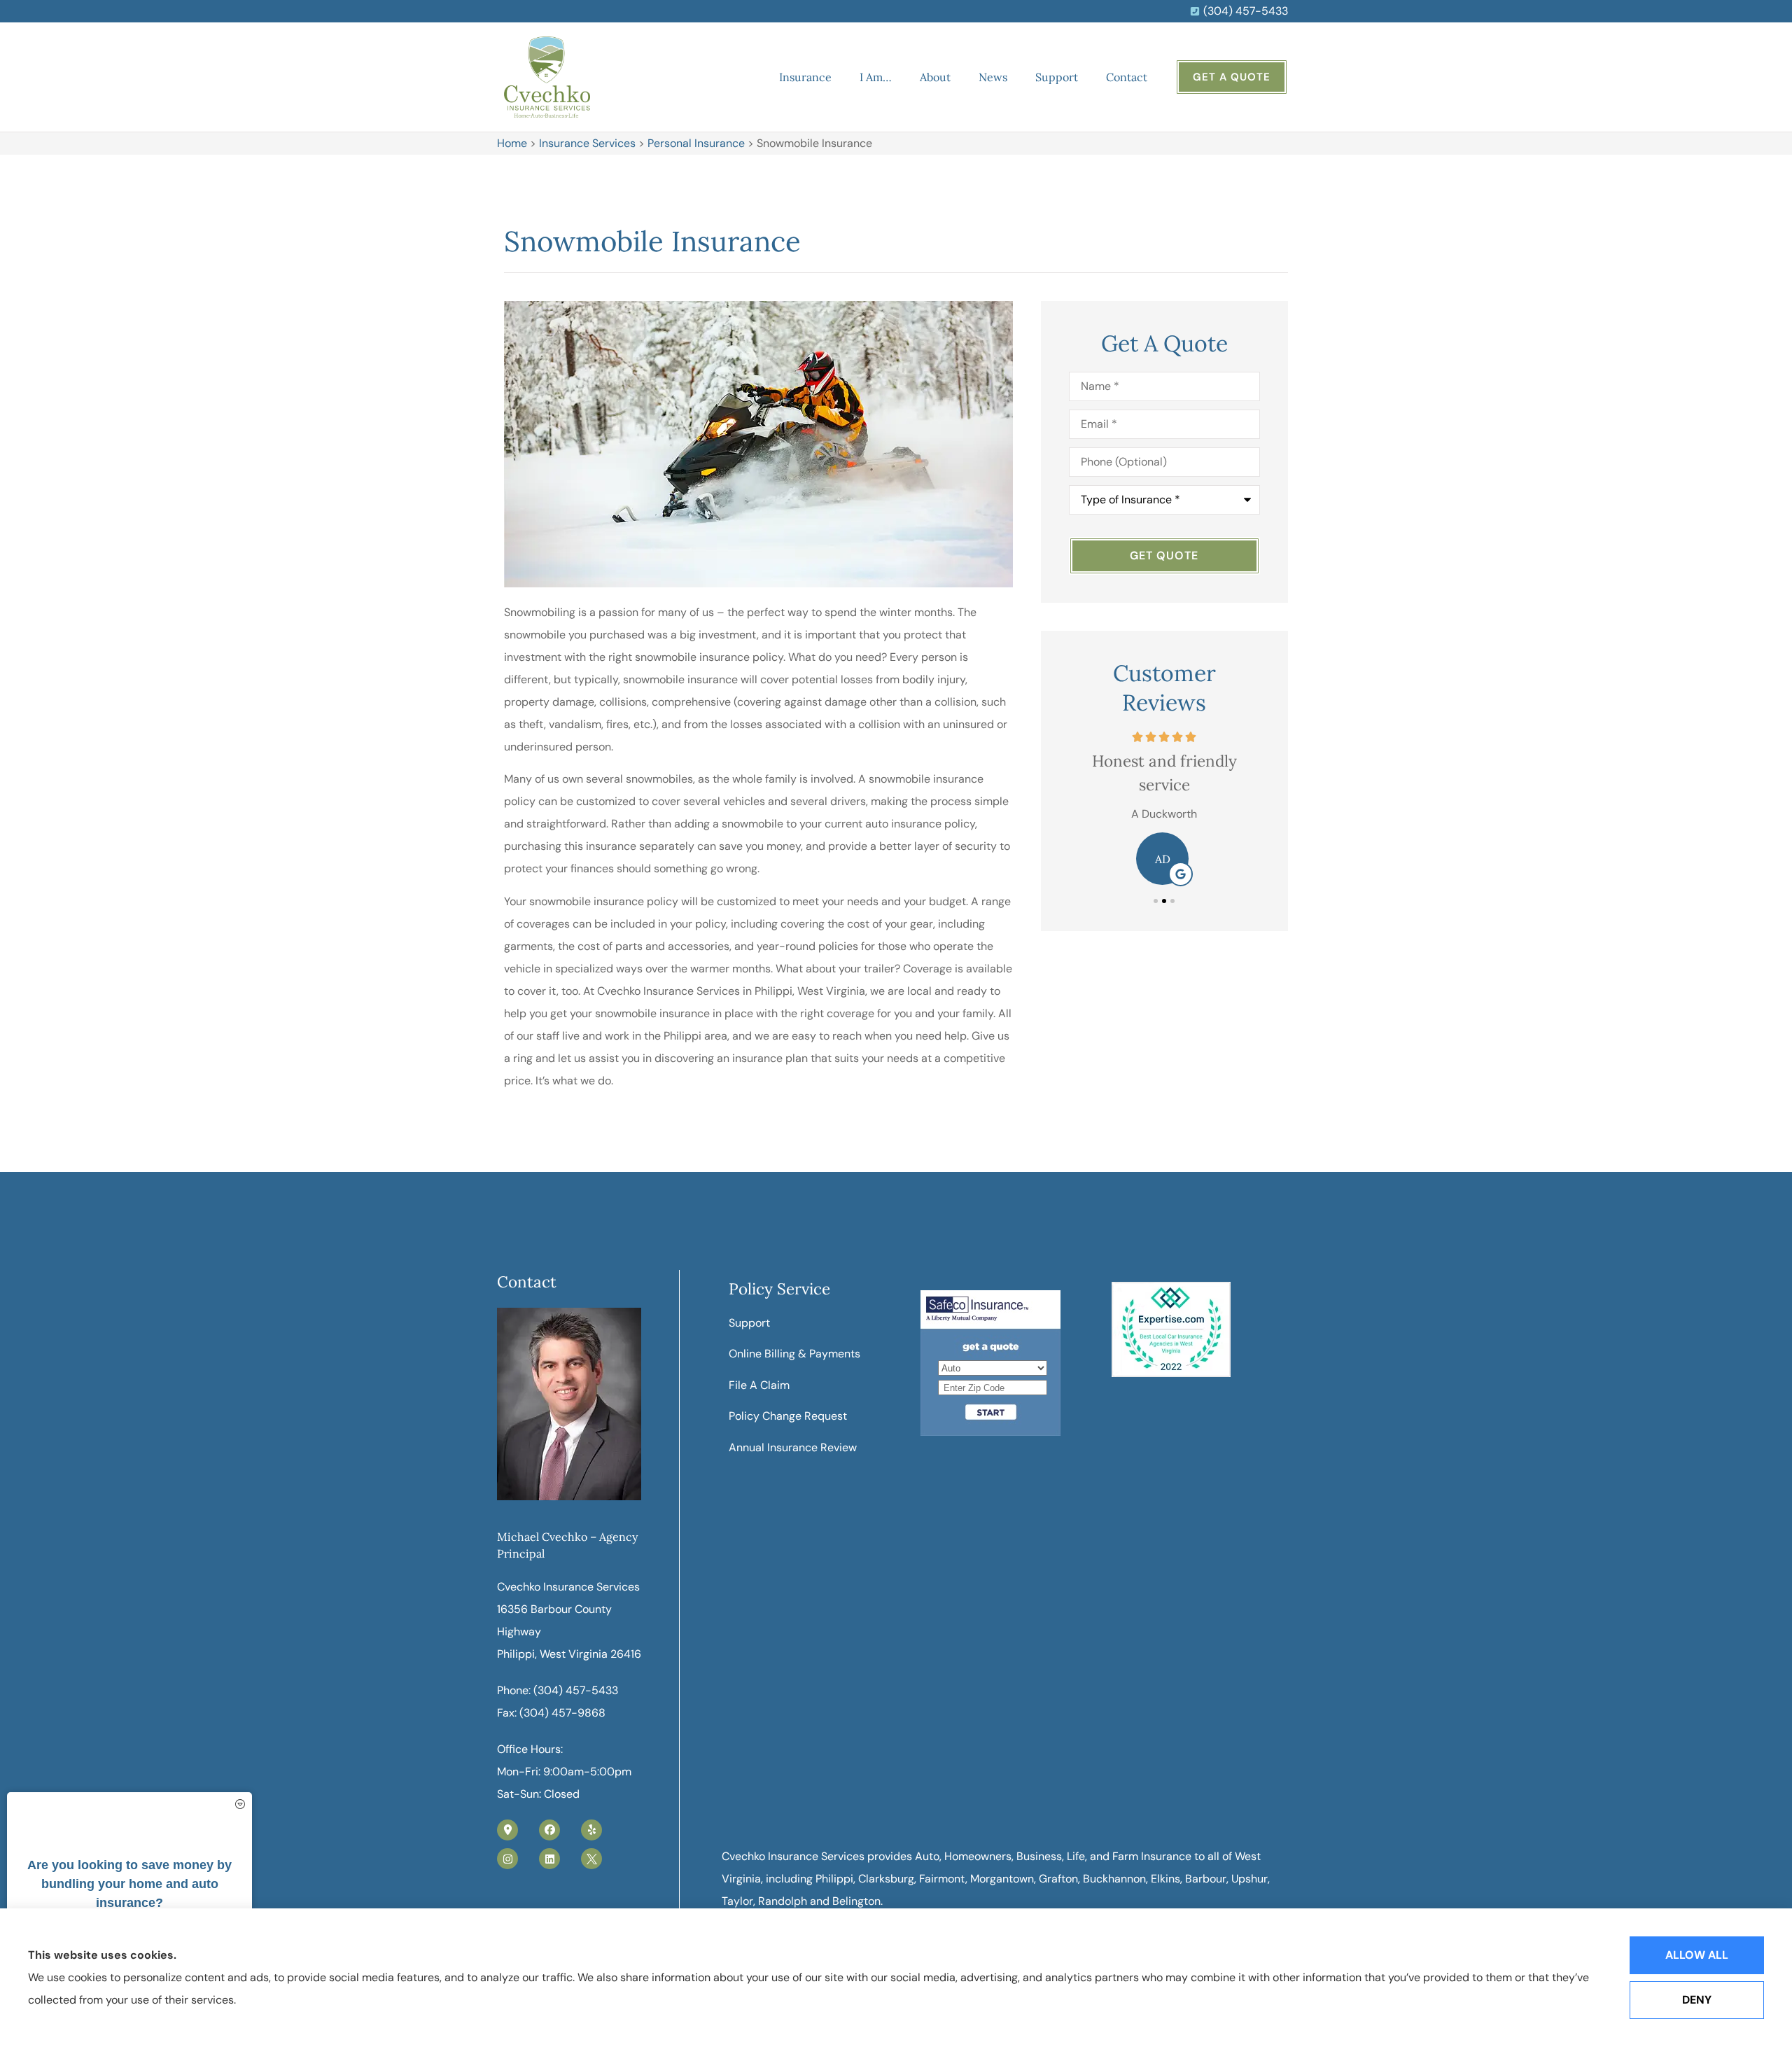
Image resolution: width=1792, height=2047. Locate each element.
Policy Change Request (788, 1416)
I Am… (876, 77)
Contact (1127, 77)
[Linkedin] (549, 1859)
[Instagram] (507, 1859)
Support (1057, 77)
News (993, 77)
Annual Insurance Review (793, 1447)
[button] (1156, 901)
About (935, 77)
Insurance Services (587, 143)
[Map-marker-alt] (507, 1830)
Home (512, 143)
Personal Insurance (696, 143)
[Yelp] (591, 1830)
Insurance (805, 77)
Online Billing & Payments (794, 1354)
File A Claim (759, 1385)
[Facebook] (549, 1830)
